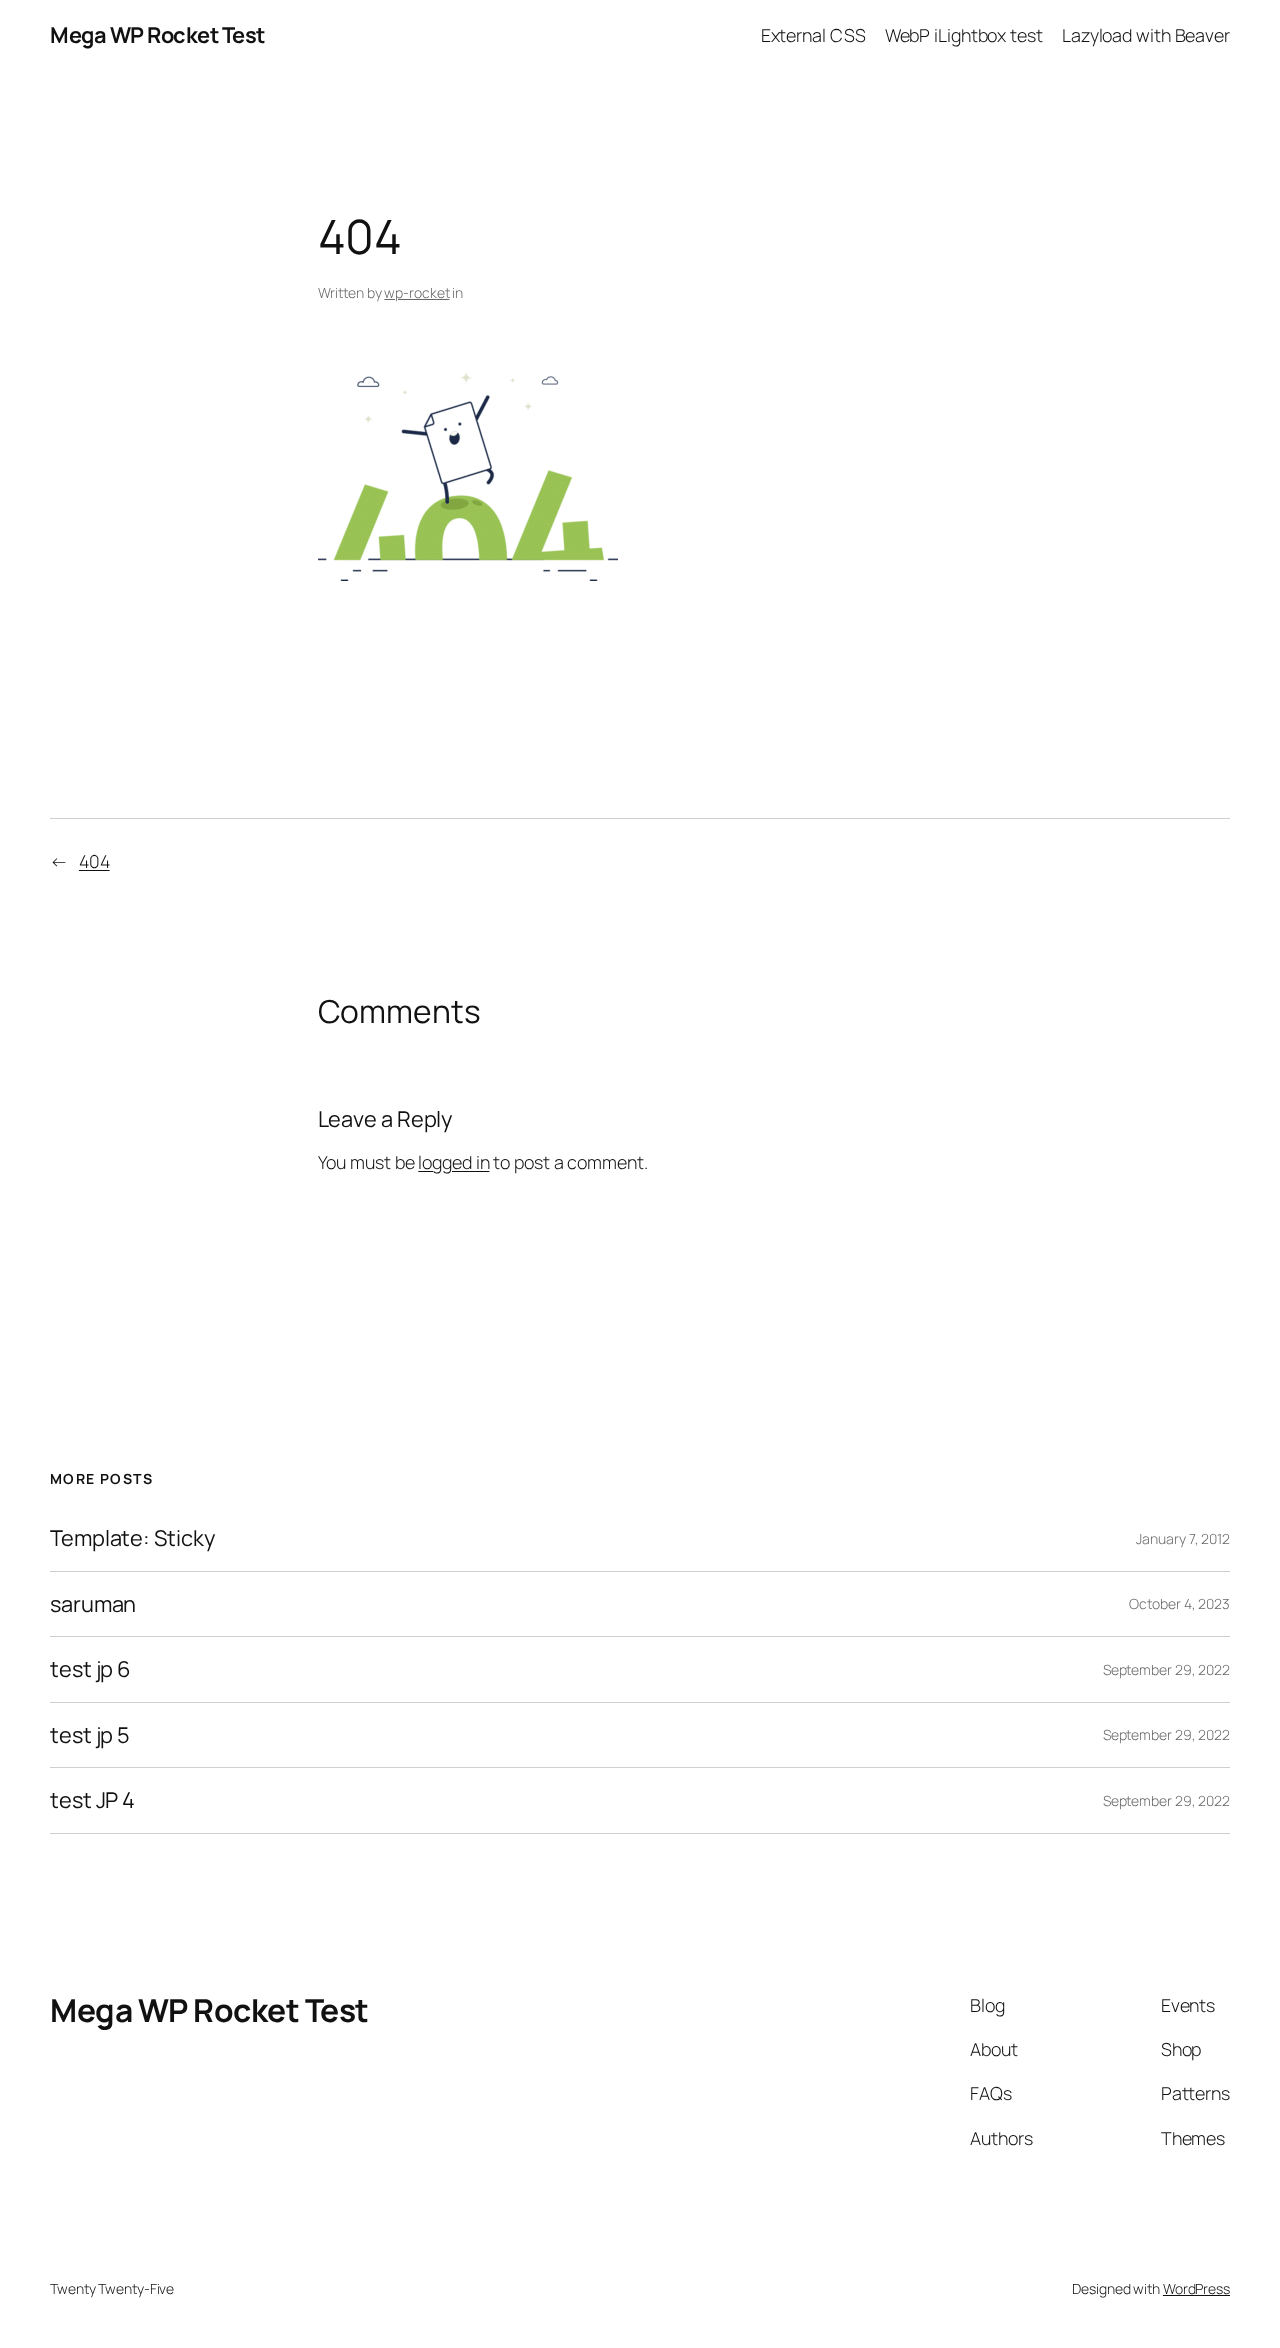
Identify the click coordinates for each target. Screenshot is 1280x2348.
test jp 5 (90, 1735)
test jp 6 (90, 1669)
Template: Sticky (132, 1538)
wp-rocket (416, 292)
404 (94, 861)
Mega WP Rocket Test (157, 35)
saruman (93, 1604)
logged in (453, 1162)
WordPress (1196, 2288)
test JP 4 (92, 1800)
